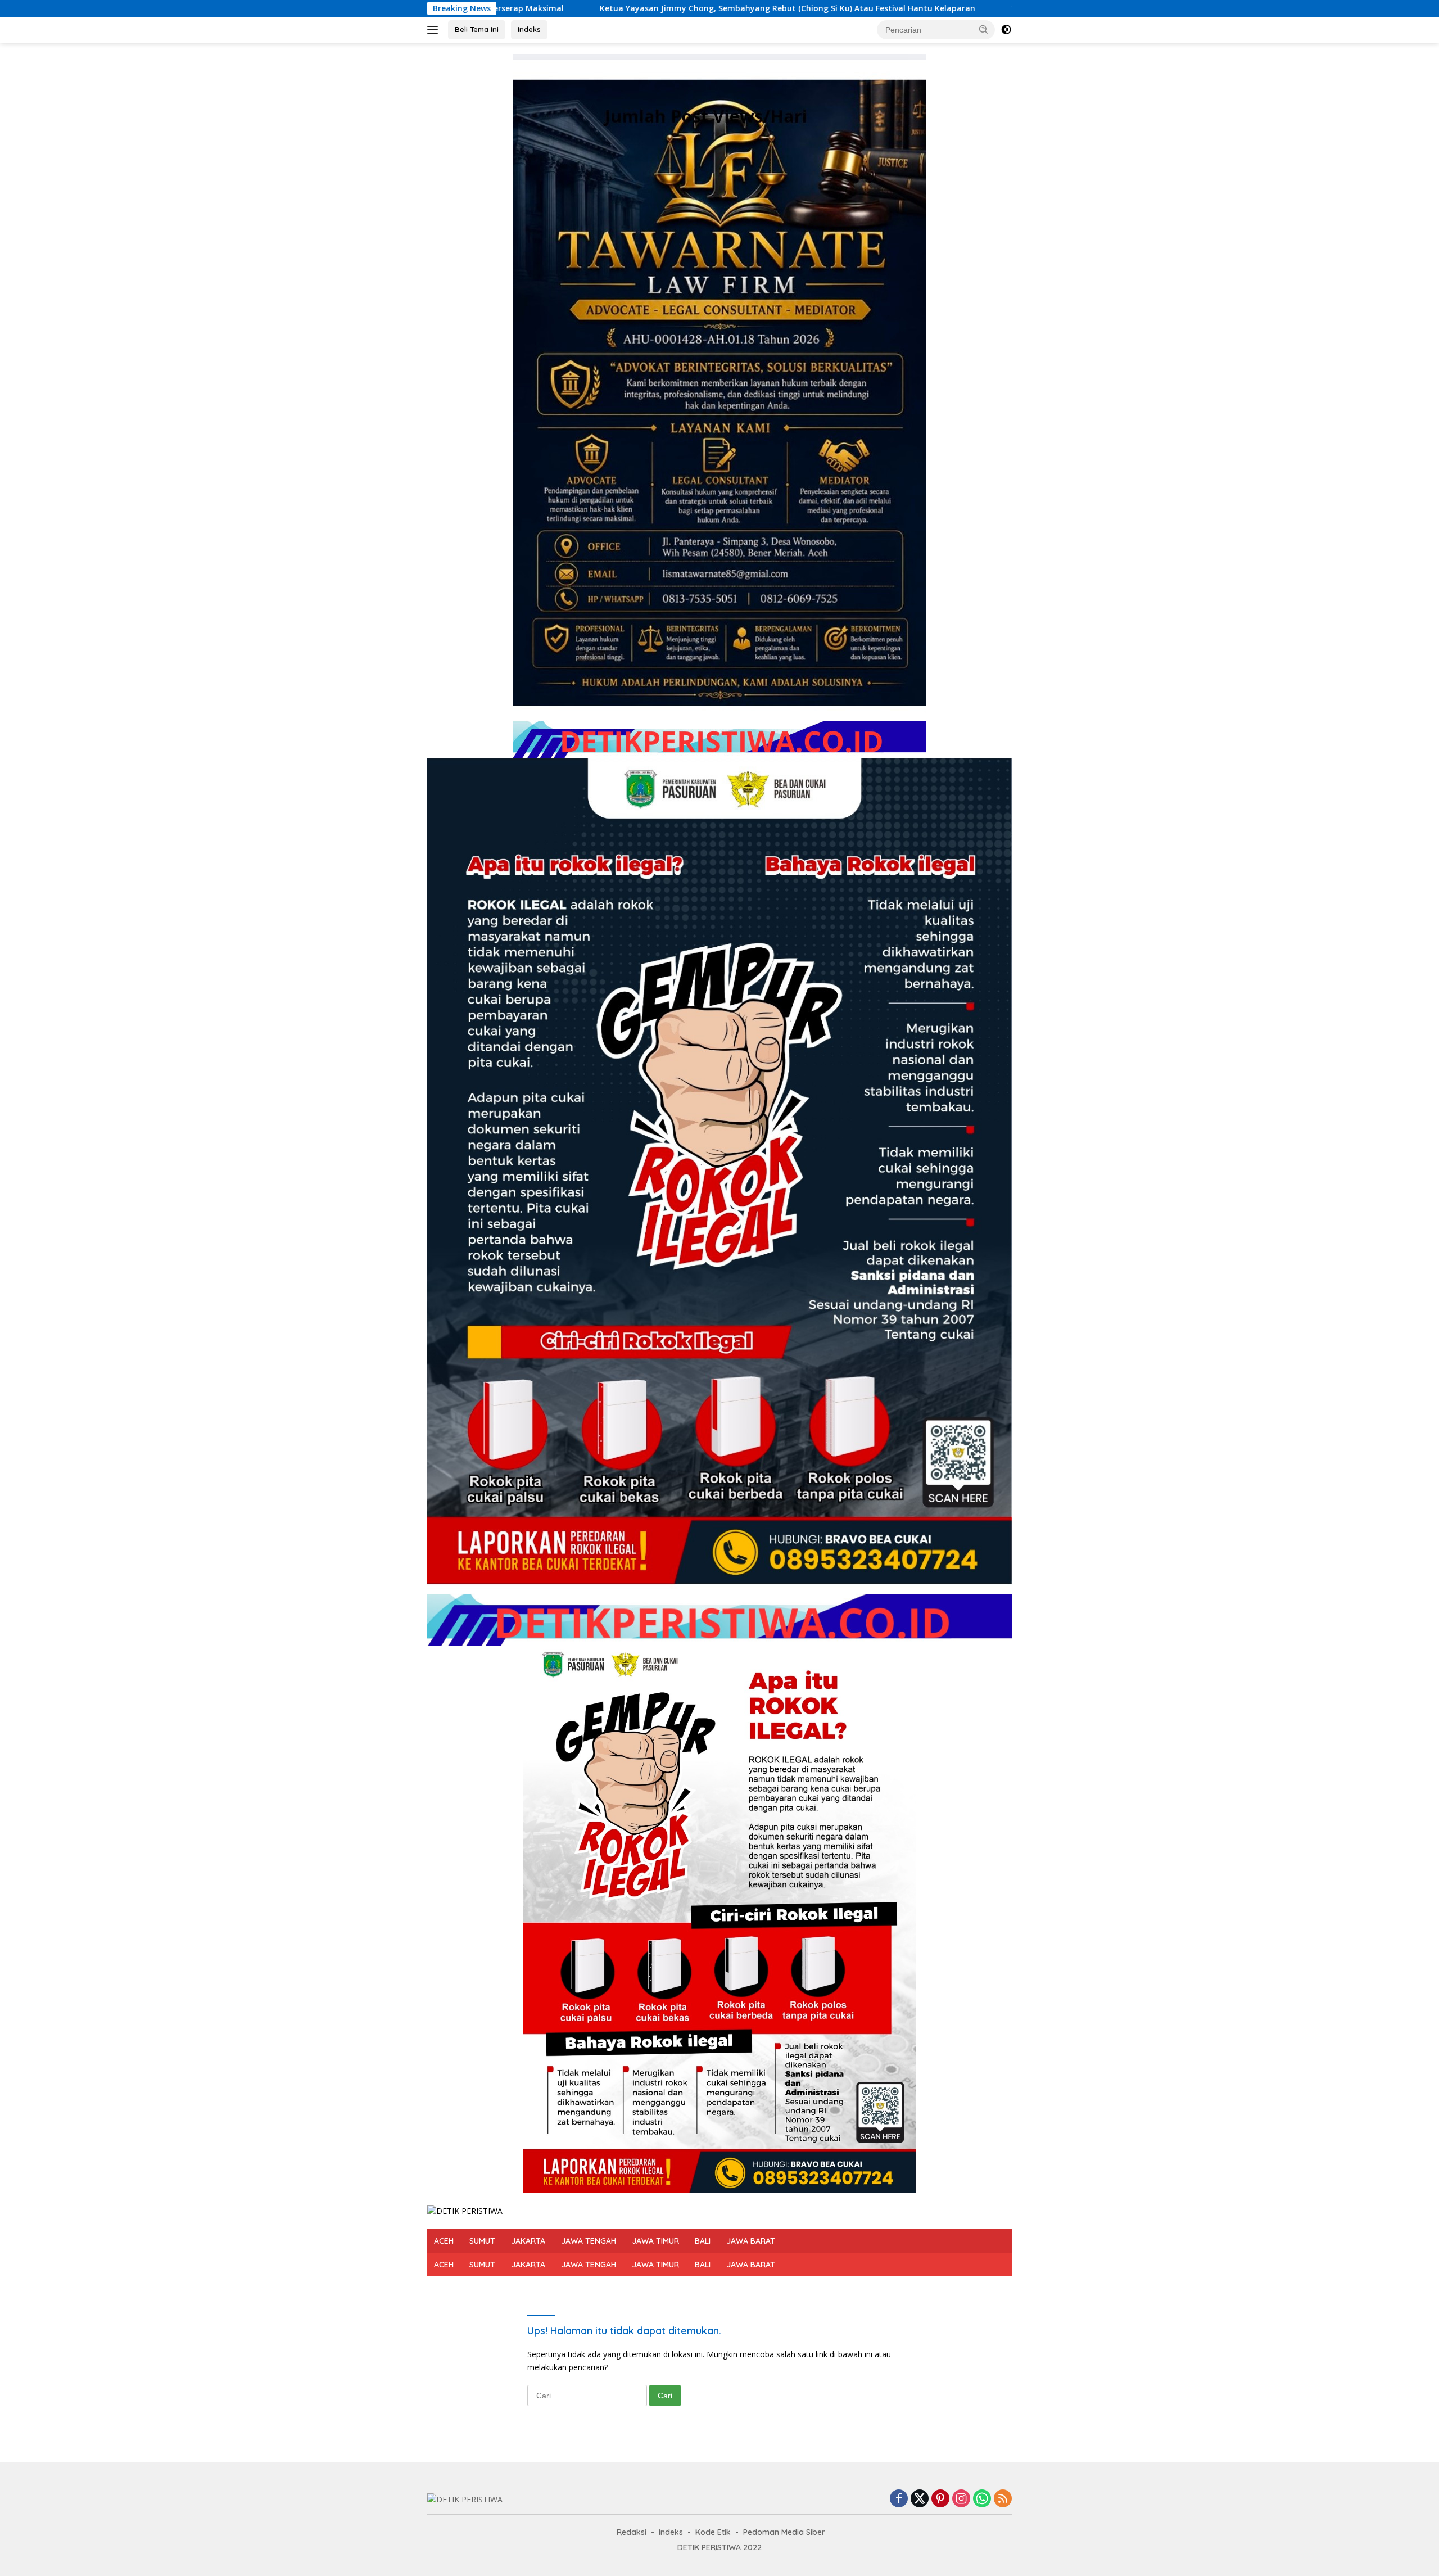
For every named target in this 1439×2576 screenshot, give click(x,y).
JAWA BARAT (751, 2241)
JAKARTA (528, 2241)
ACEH (444, 2241)
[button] (984, 29)
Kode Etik (713, 2532)
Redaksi (632, 2532)
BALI (703, 2241)
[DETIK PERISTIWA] (465, 2210)
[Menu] (435, 30)
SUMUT (482, 2241)
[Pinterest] (940, 2499)
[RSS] (1003, 2499)
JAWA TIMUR (655, 2241)
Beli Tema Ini (477, 29)
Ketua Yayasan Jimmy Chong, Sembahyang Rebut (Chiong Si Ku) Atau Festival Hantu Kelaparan (523, 8)
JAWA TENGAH (589, 2241)
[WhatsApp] (982, 2499)
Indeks (529, 29)
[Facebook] (899, 2499)
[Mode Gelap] (1006, 30)
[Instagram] (961, 2499)
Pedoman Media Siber (784, 2532)
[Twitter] (920, 2499)
